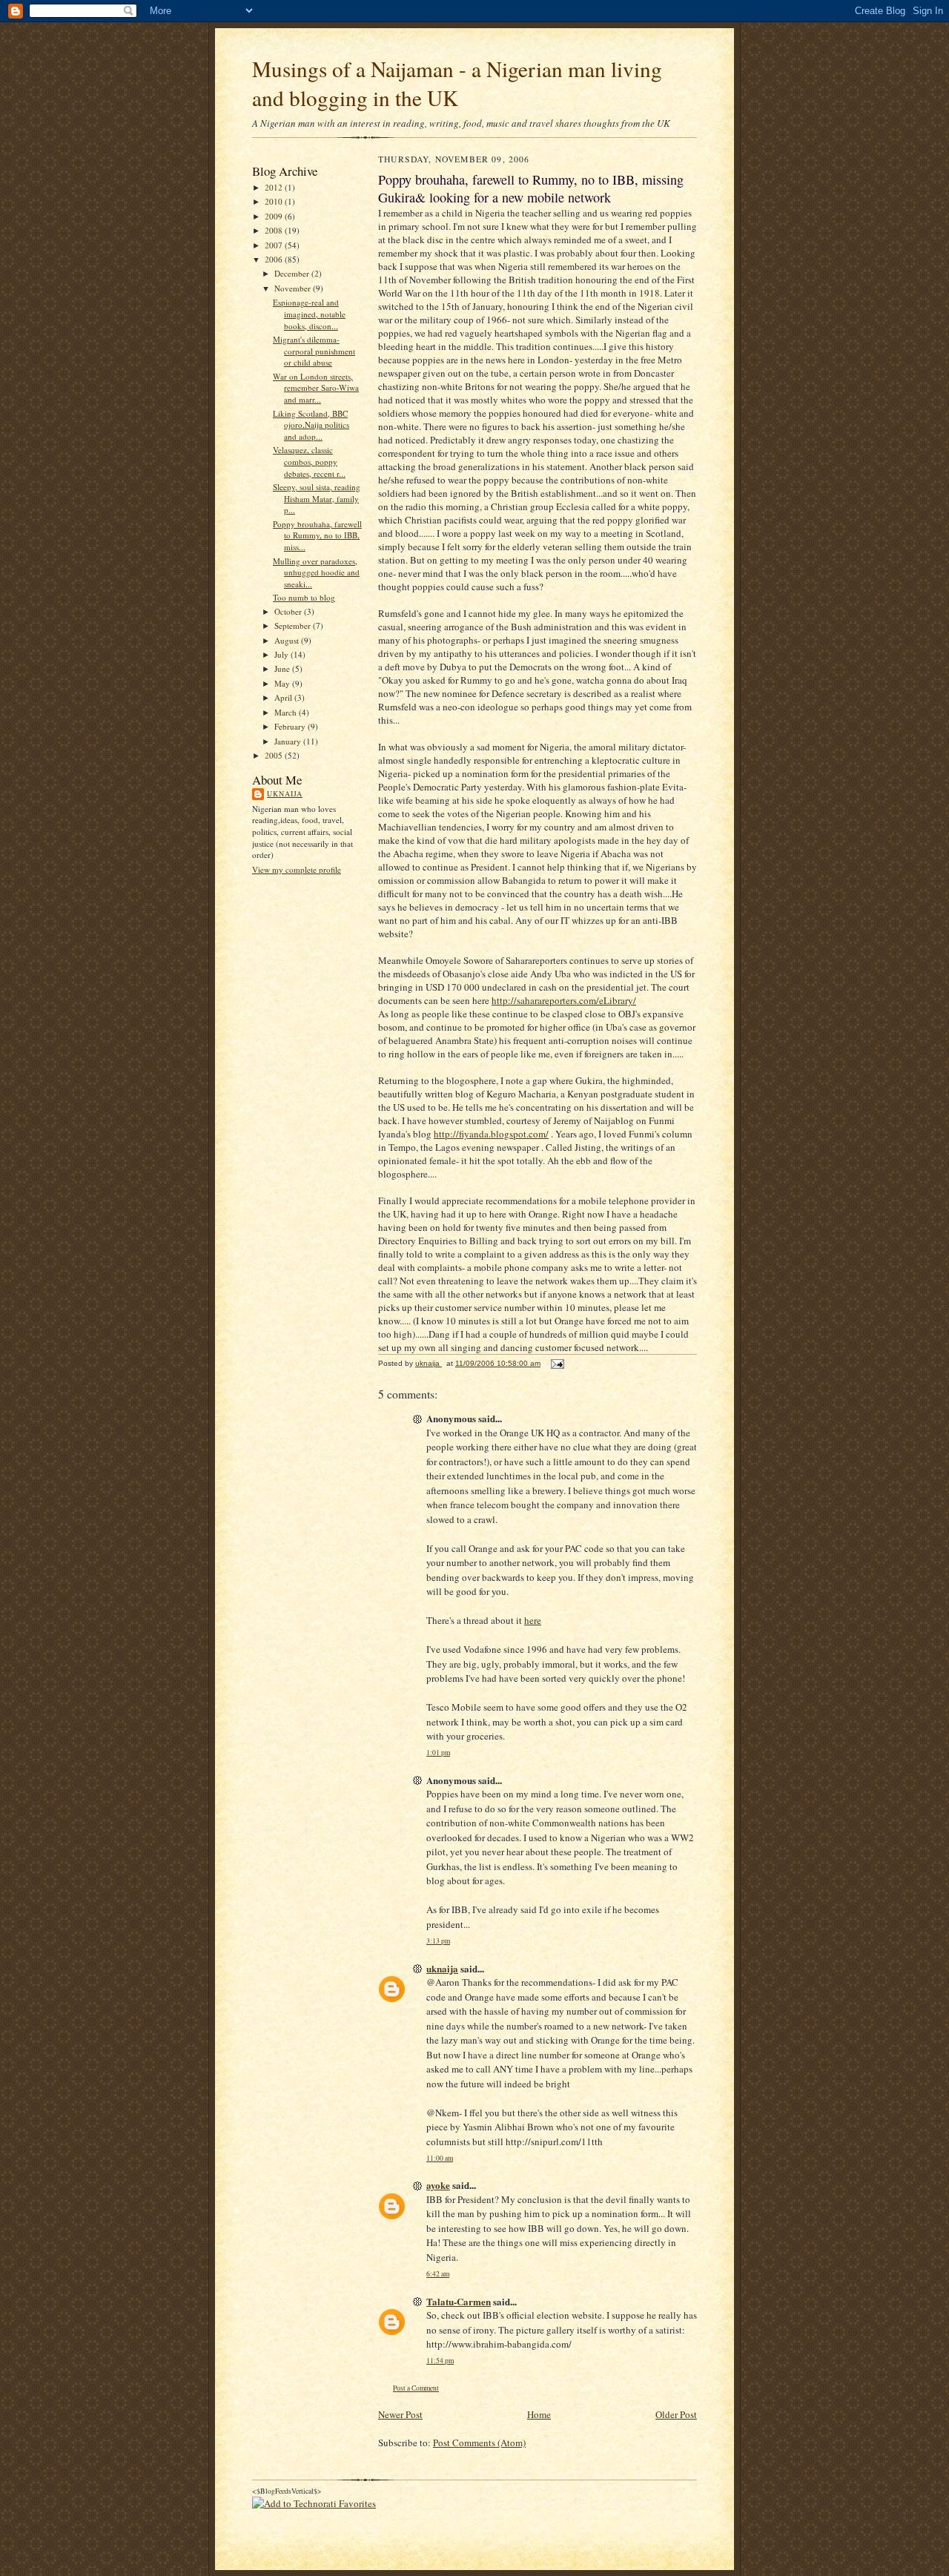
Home (539, 2414)
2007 (275, 245)
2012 (275, 187)
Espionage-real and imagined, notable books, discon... (309, 314)
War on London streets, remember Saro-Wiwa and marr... (316, 388)
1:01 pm (438, 1753)
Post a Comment (416, 2388)
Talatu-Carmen (459, 2301)
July (282, 654)
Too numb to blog (304, 597)
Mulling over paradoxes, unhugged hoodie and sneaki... (316, 572)
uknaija (285, 793)
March (287, 712)
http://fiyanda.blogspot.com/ (491, 1134)
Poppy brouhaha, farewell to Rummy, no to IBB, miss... (317, 535)
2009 (275, 216)
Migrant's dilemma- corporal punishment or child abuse (314, 351)
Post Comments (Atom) (479, 2443)
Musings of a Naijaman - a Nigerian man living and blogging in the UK (457, 83)
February (291, 726)
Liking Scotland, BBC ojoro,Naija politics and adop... (311, 425)
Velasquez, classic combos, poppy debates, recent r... (309, 461)
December (293, 273)
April (284, 697)
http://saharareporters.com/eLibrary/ (564, 1000)
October (289, 611)
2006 (275, 259)
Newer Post (400, 2414)
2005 (275, 755)
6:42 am (438, 2274)
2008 (275, 230)
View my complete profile (297, 869)
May (283, 683)
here (533, 1620)
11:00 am (440, 2158)
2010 (275, 201)
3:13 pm (438, 1941)
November (294, 288)
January (289, 741)
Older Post (676, 2414)
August (288, 640)
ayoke (438, 2185)
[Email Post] (557, 1363)
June (283, 668)
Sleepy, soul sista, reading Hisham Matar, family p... (317, 498)
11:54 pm (440, 2361)
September (294, 625)
